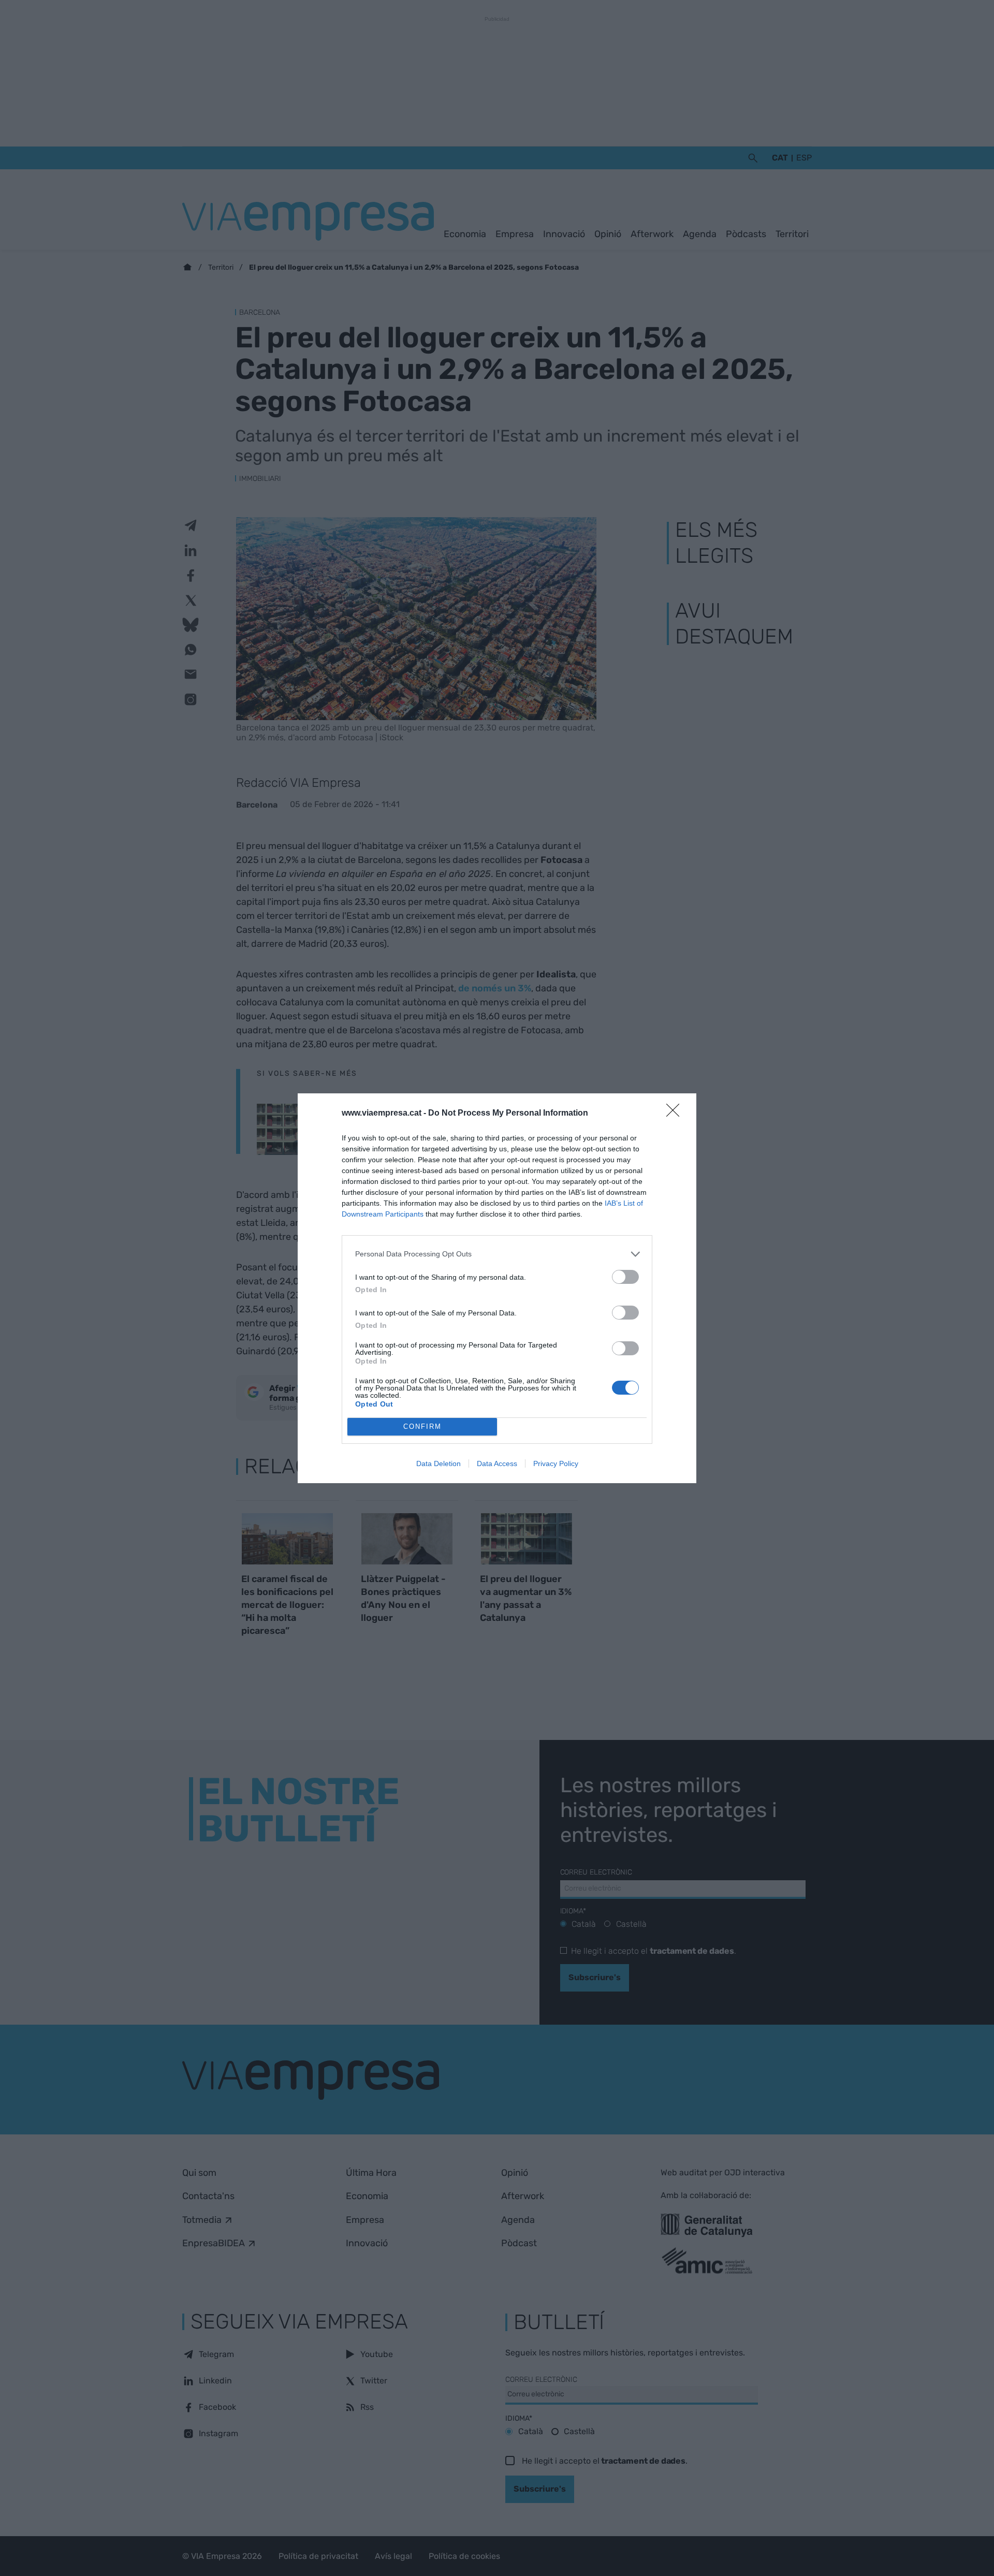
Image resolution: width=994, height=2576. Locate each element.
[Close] (676, 1114)
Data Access (497, 1463)
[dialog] (497, 1288)
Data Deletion (438, 1463)
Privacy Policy (556, 1463)
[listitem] (497, 1254)
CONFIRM (422, 1426)
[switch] (625, 1277)
